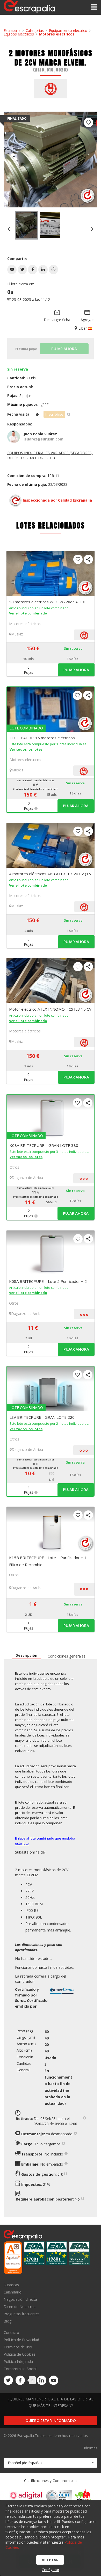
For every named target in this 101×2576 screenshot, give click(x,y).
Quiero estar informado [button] (51, 2421)
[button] (12, 270)
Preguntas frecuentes (22, 2314)
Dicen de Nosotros (20, 2307)
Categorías (35, 30)
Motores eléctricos (57, 34)
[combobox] (51, 2463)
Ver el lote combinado (28, 613)
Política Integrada (18, 2361)
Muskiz (17, 634)
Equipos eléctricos (19, 34)
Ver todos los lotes (26, 749)
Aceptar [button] (50, 2560)
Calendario (13, 2292)
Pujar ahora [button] (76, 670)
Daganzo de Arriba (27, 1178)
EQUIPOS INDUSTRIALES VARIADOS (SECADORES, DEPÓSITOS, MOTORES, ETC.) (50, 455)
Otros (14, 1167)
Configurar (51, 2570)
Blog (8, 2321)
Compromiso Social (20, 2369)
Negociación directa (20, 2299)
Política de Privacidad (21, 2340)
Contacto (11, 2333)
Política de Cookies (20, 2354)
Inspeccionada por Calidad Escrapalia (57, 500)
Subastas (11, 2285)
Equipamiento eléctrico (68, 30)
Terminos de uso (18, 2347)
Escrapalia (12, 30)
